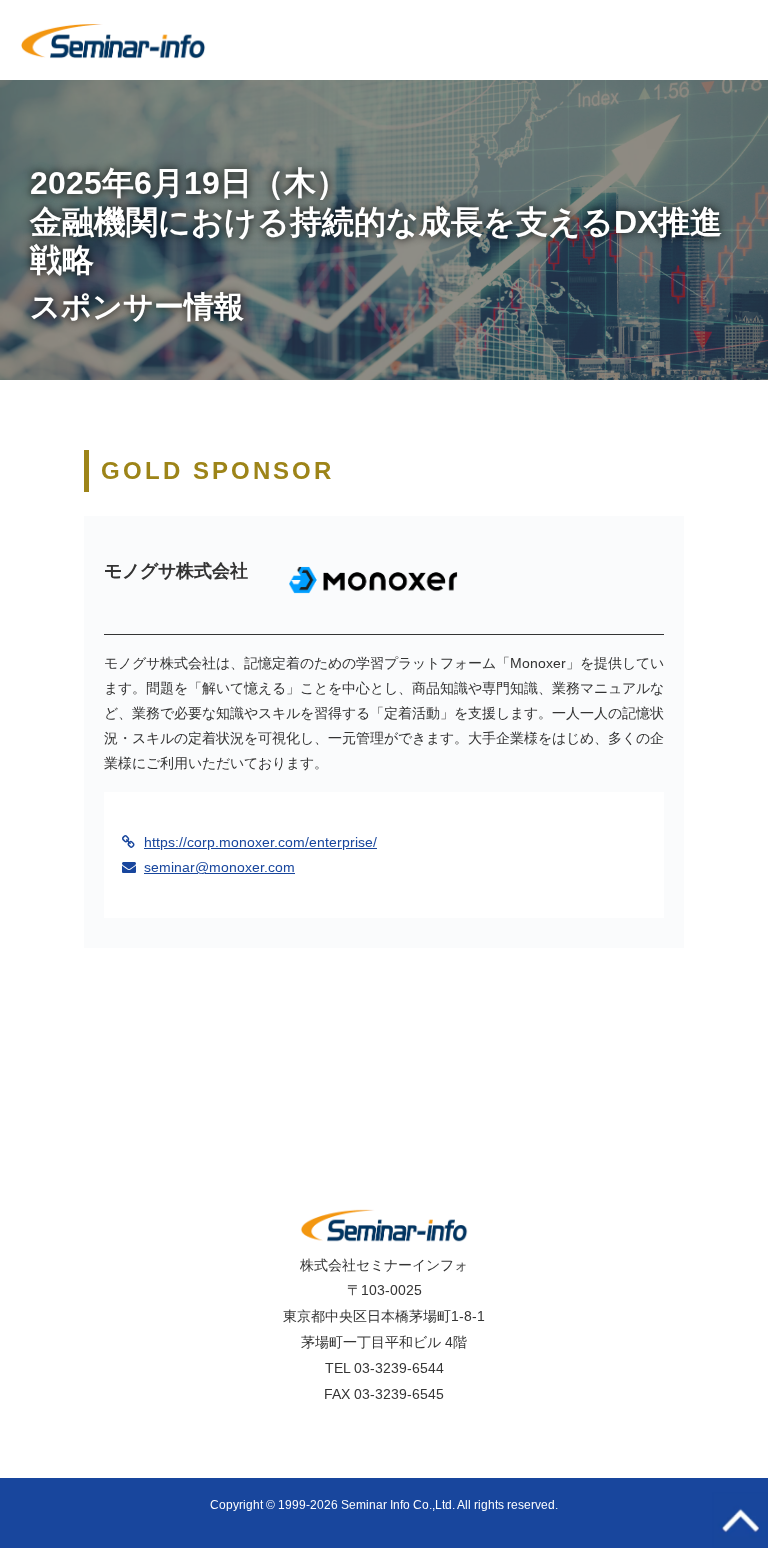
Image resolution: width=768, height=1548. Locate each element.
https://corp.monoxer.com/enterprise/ (260, 842)
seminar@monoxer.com (219, 867)
